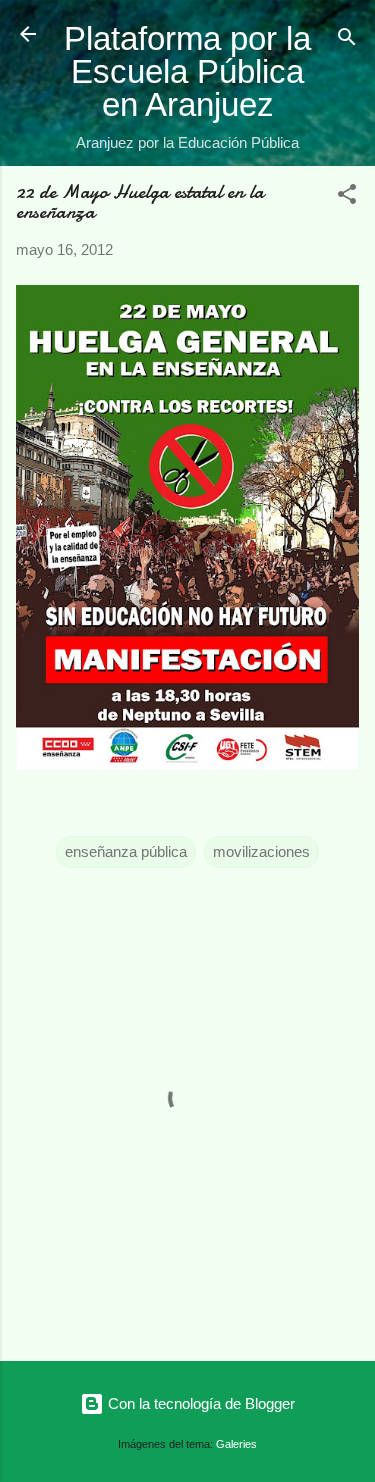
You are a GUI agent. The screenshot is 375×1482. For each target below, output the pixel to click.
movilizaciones (261, 851)
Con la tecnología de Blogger (199, 1403)
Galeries (236, 1444)
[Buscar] (347, 40)
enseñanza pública (126, 851)
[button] (347, 197)
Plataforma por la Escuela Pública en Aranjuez (187, 71)
